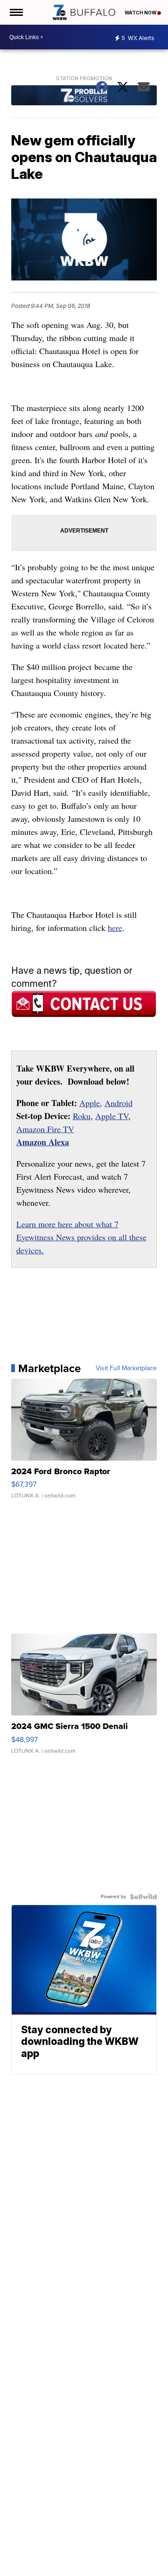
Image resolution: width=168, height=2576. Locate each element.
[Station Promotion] (84, 96)
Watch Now (141, 13)
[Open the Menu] (16, 12)
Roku (82, 1116)
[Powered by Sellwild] (143, 1897)
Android (119, 1103)
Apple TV (112, 1116)
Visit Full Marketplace (126, 1368)
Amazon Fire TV (45, 1129)
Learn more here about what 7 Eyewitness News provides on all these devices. (81, 1237)
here (115, 928)
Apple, (91, 1103)
